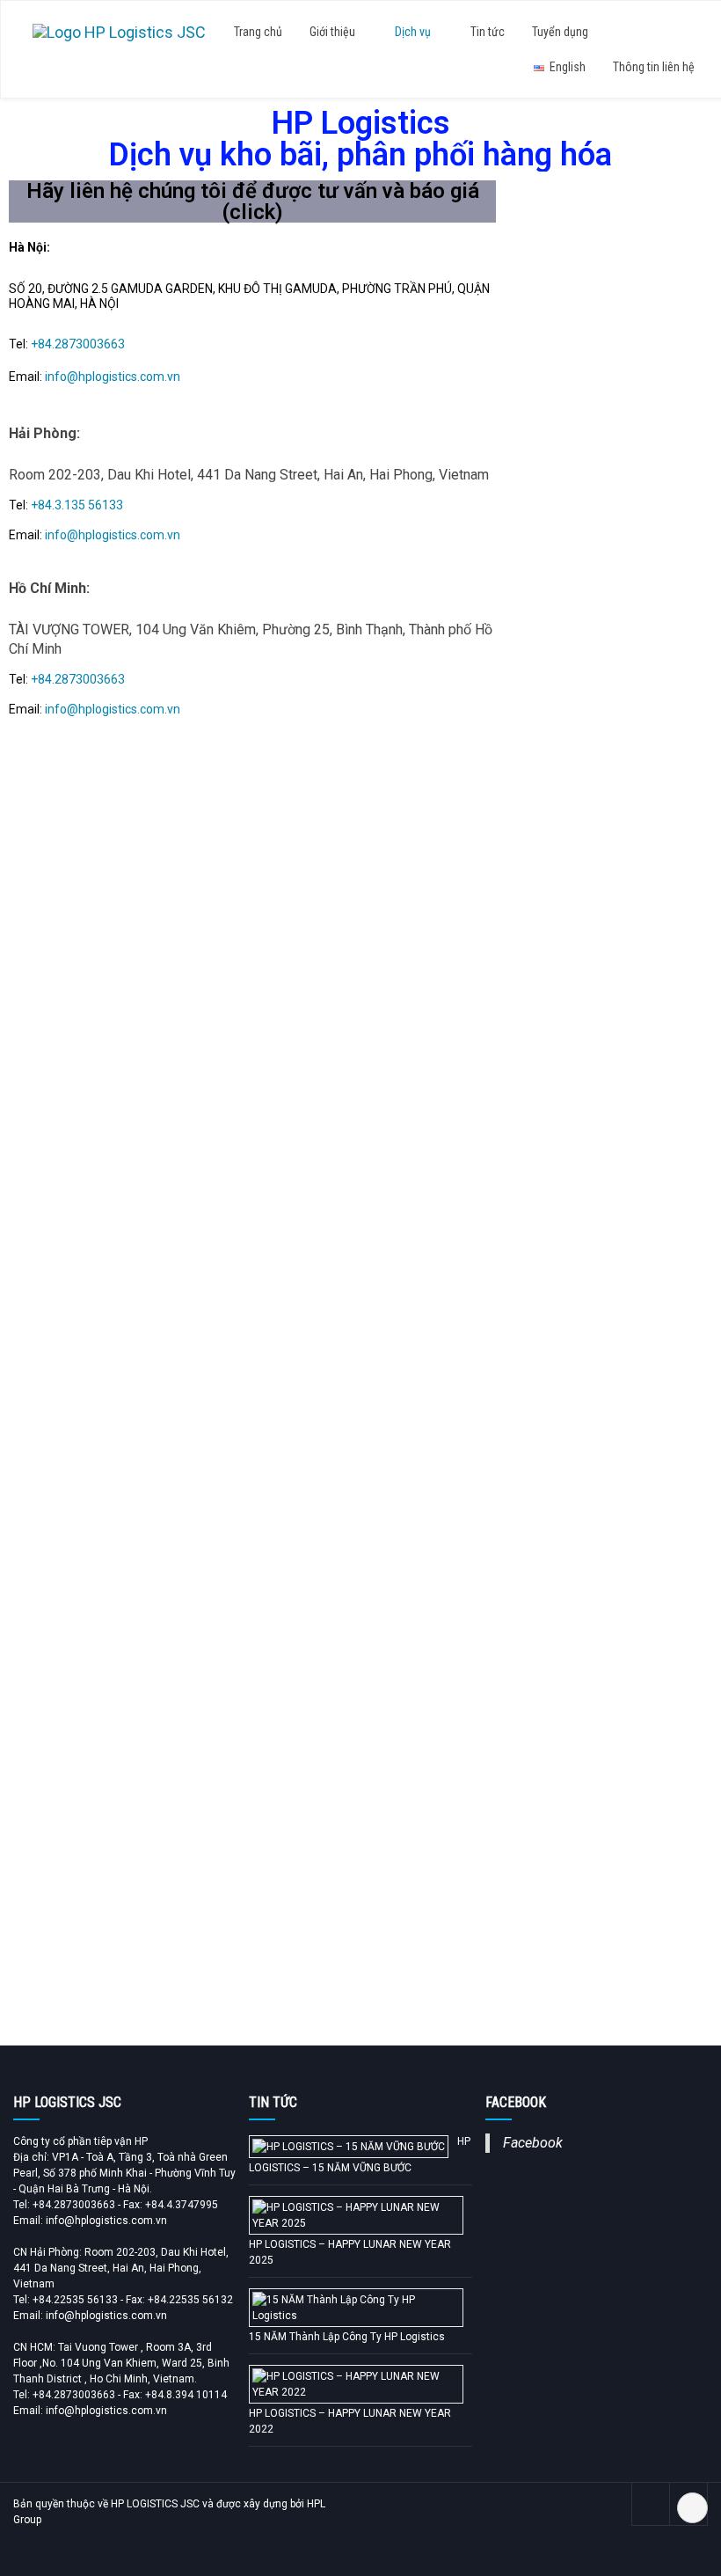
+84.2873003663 (78, 344)
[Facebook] (651, 2504)
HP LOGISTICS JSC (155, 2504)
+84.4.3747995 (182, 2205)
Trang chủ (258, 32)
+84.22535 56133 (75, 2300)
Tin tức (488, 32)
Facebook (533, 2143)
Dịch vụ (414, 32)
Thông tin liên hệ (654, 67)
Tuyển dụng (560, 32)
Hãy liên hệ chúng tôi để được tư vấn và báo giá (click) (253, 201)
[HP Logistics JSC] (119, 30)
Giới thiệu (334, 32)
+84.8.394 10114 (186, 2395)
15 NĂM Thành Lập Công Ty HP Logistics (347, 2337)
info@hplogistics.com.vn (113, 377)
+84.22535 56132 (190, 2300)
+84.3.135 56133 (77, 505)
